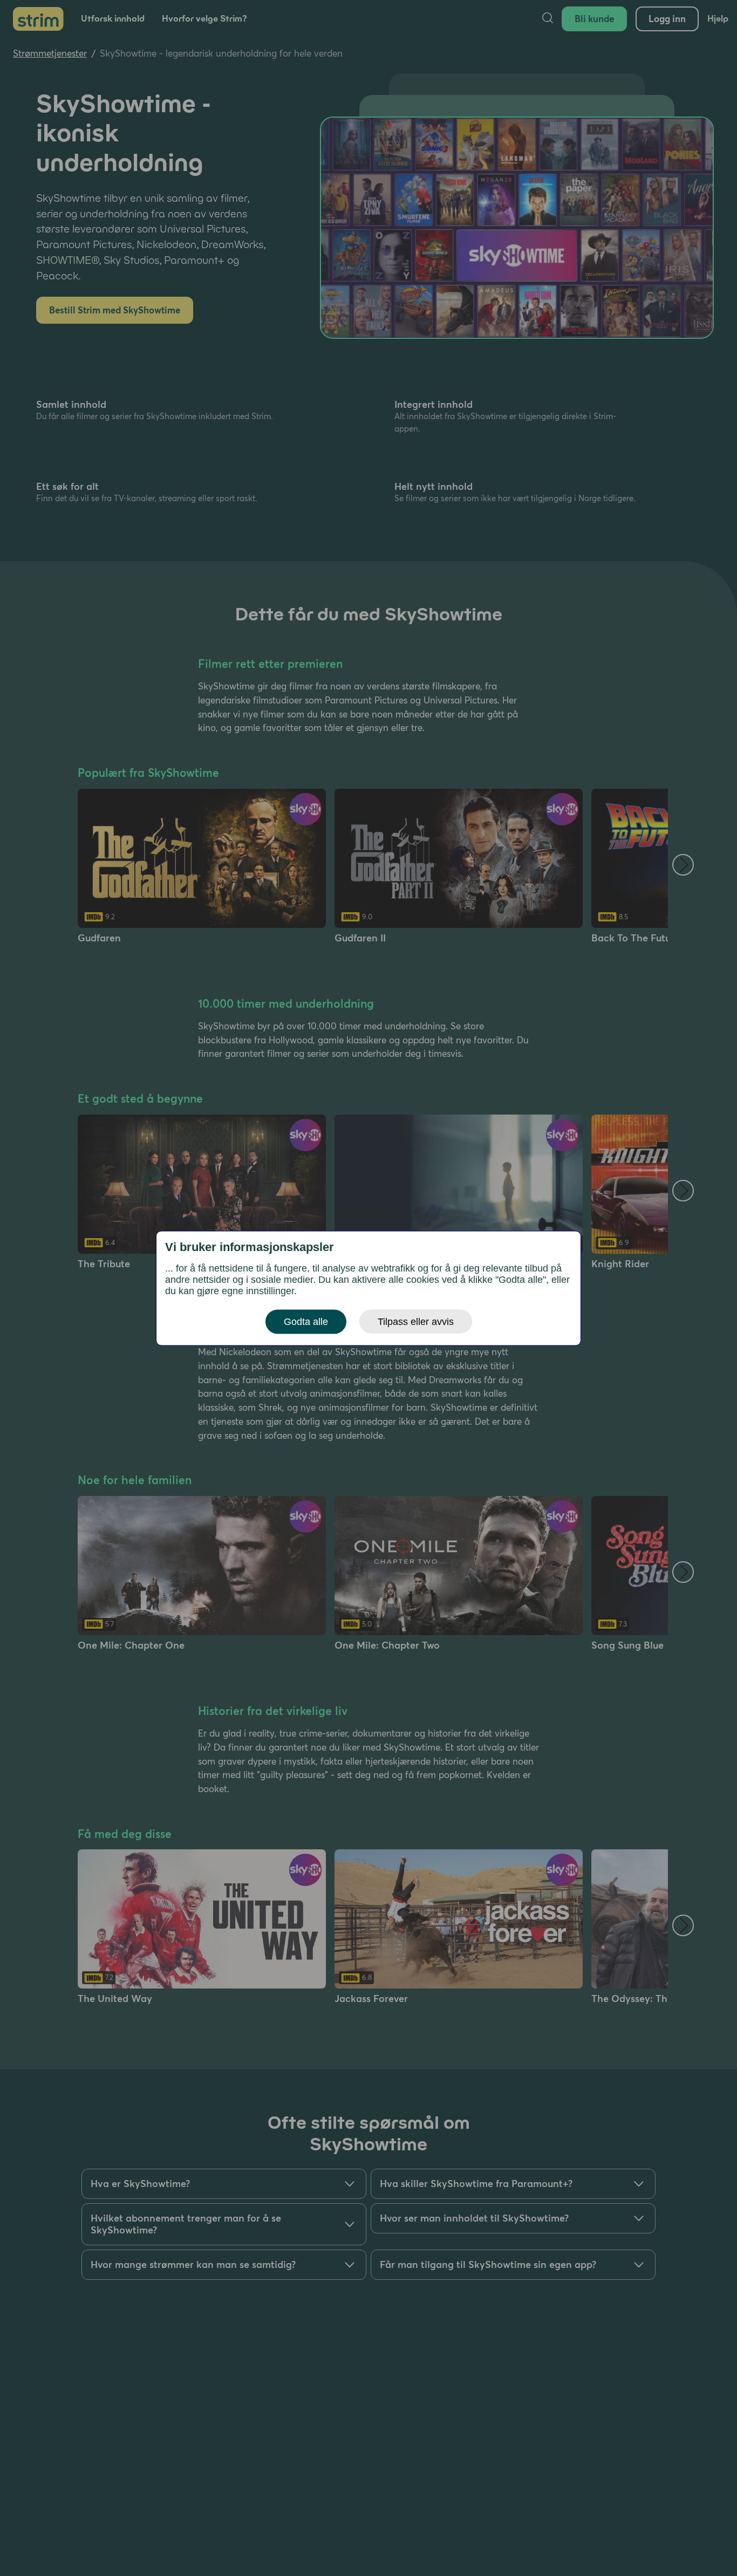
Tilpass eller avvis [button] (416, 1321)
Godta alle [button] (306, 1321)
